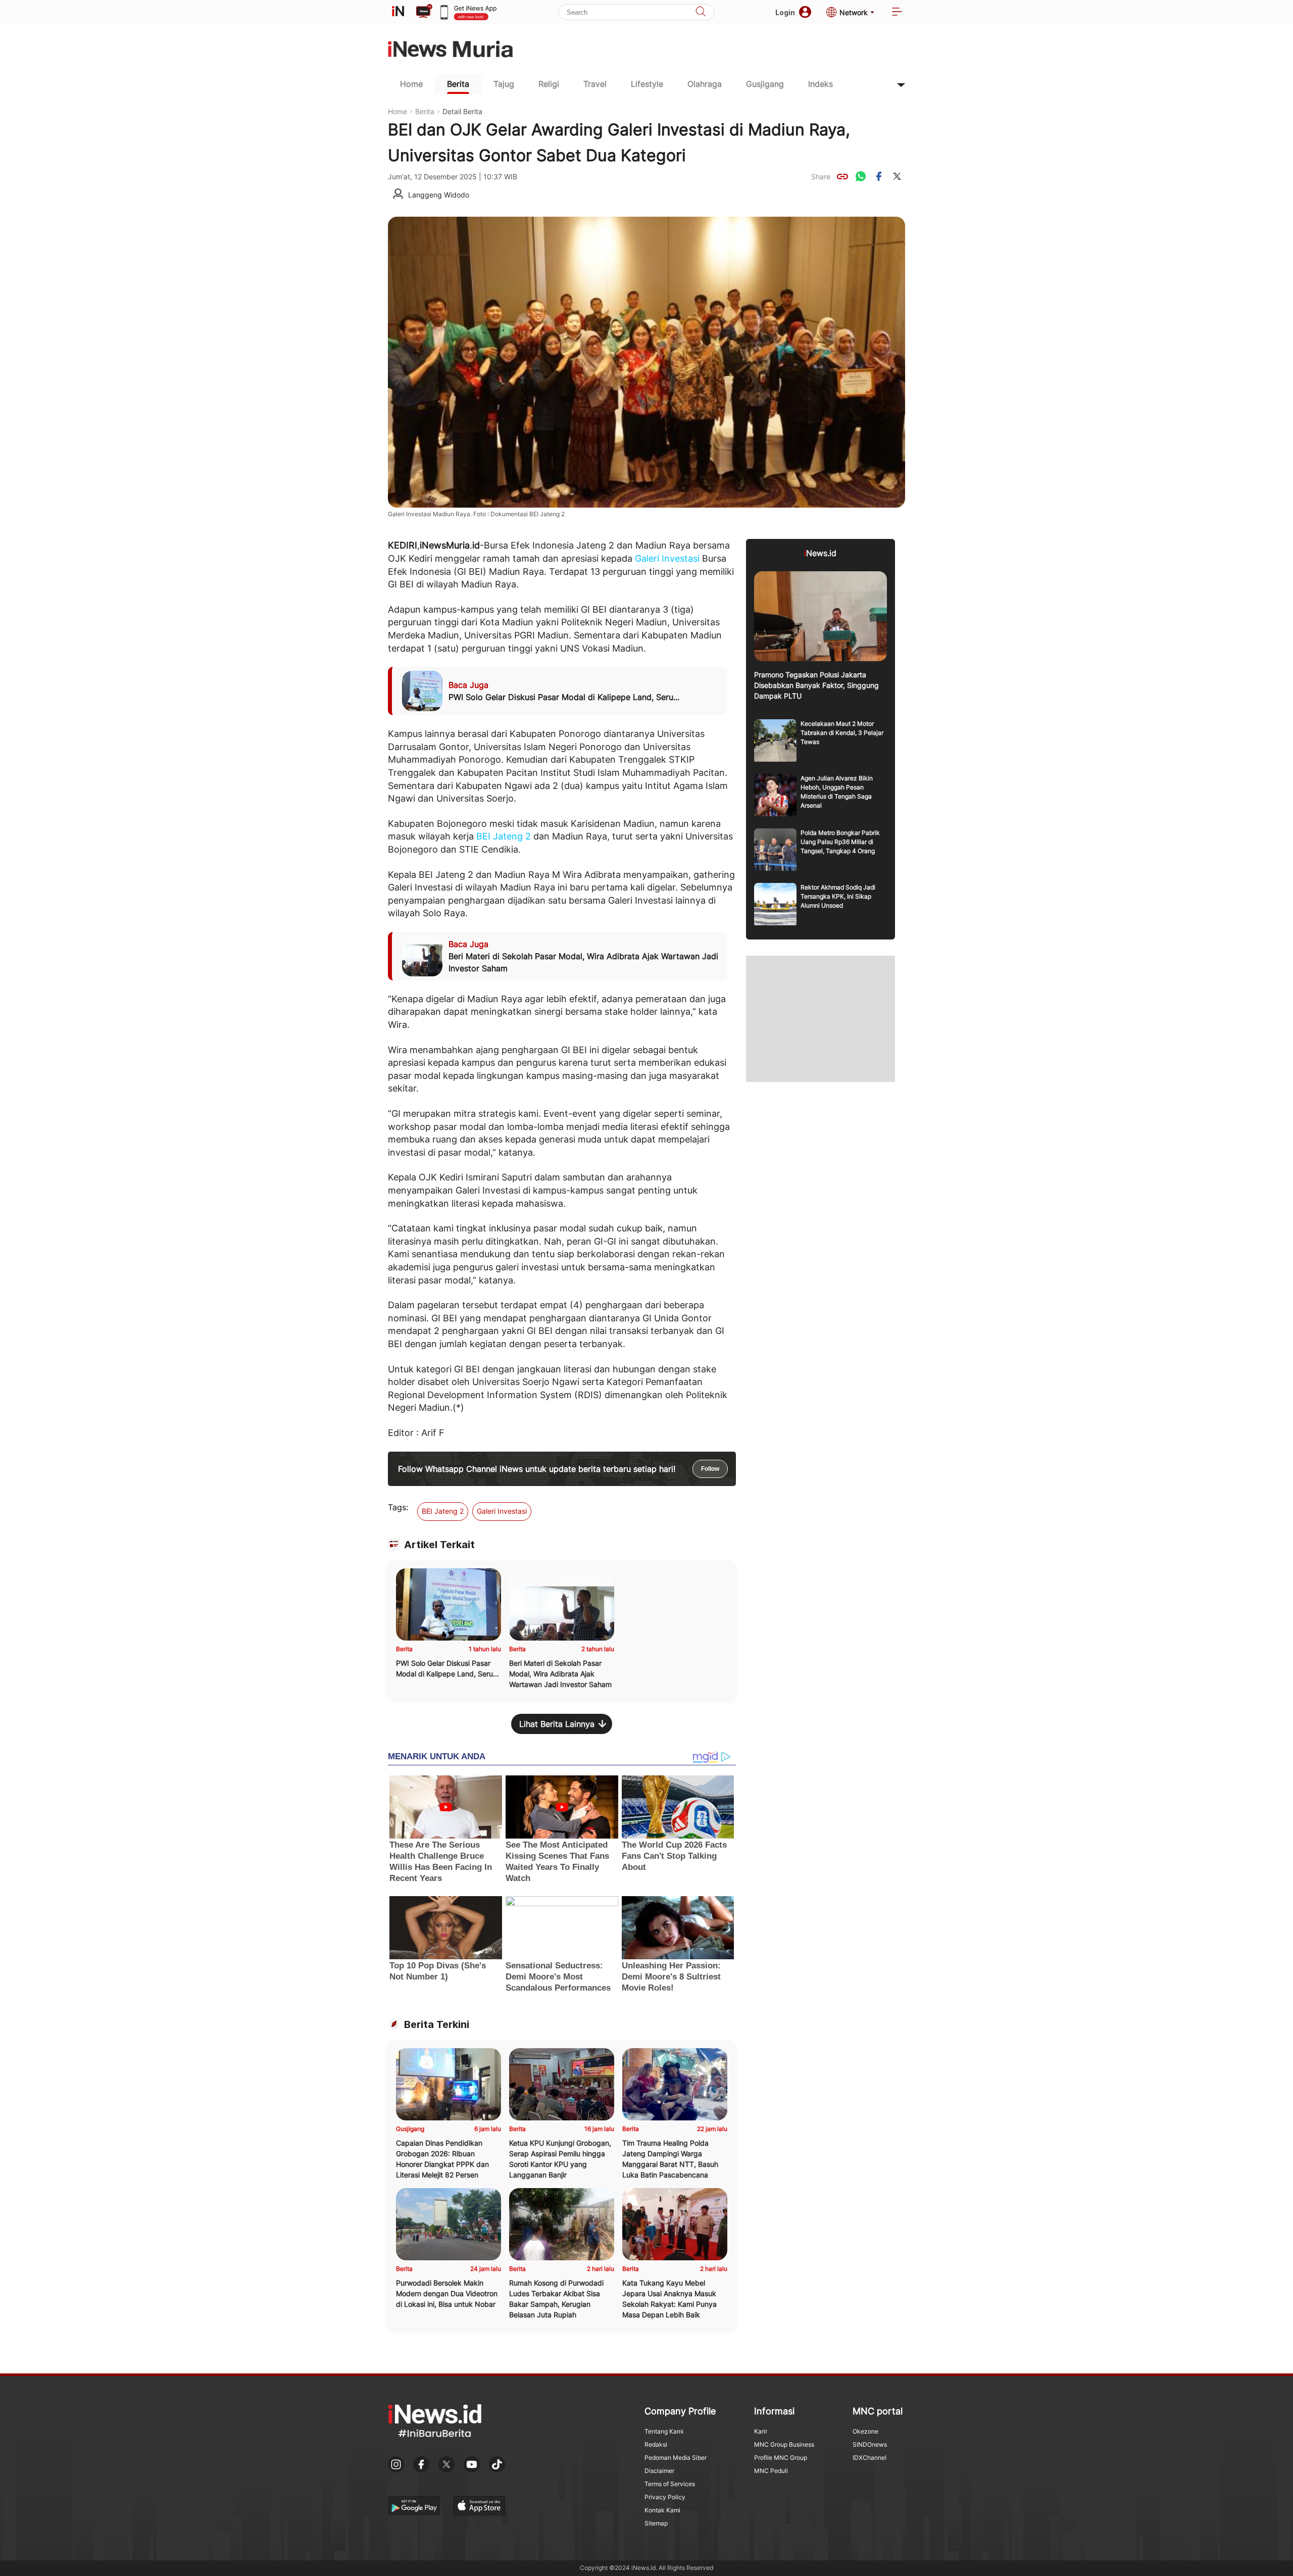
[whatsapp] (861, 176)
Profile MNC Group (781, 2458)
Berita (458, 84)
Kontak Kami (662, 2510)
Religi (549, 84)
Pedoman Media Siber (676, 2458)
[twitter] (897, 176)
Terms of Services (670, 2484)
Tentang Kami (664, 2431)
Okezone (865, 2431)
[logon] (398, 12)
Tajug (504, 84)
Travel (595, 84)
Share (821, 177)
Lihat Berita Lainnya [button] (557, 1724)
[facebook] (879, 176)
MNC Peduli (771, 2471)
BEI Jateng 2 (504, 836)
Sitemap (656, 2523)
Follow (710, 1469)
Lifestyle (647, 84)
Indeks (820, 84)
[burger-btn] (897, 12)
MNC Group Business (784, 2444)
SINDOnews (870, 2444)
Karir (761, 2431)
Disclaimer (659, 2471)
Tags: (398, 1507)
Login (785, 12)
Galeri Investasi (667, 558)
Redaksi (656, 2444)
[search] (701, 12)
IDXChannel (869, 2458)
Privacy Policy (665, 2497)
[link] (842, 176)
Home (411, 84)
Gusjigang (765, 84)
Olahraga (705, 84)
